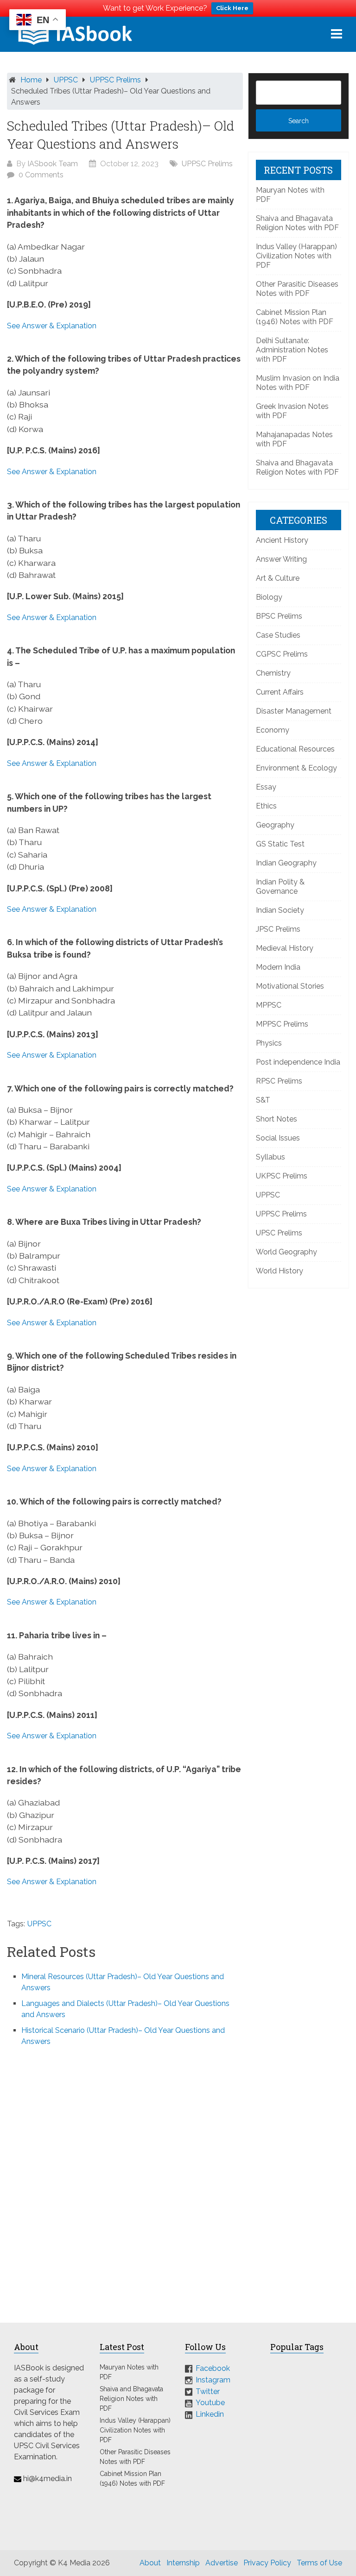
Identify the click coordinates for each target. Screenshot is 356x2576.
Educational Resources (295, 749)
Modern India (278, 967)
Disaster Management (294, 711)
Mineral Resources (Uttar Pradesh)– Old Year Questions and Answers (123, 1982)
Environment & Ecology (296, 768)
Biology (269, 597)
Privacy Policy (267, 2563)
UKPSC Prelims (282, 1176)
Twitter (208, 2391)
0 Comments (41, 175)
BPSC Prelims (279, 616)
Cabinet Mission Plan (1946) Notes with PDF (295, 317)
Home (31, 80)
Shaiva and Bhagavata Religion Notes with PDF (297, 223)
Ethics (266, 806)
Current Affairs (280, 692)
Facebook (213, 2368)
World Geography (286, 1252)
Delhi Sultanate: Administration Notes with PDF (292, 350)
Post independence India (298, 1062)
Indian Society (280, 910)
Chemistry (273, 673)
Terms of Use (319, 2563)
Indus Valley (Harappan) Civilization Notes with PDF (296, 256)
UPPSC (66, 80)
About (150, 2563)
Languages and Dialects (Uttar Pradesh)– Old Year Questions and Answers (125, 2009)
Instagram (213, 2380)
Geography (275, 825)
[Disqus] (125, 2179)
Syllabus (270, 1157)
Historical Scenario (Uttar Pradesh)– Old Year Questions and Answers (123, 2036)
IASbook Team (53, 164)
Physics (269, 1043)
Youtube (210, 2403)
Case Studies (278, 635)
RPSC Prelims (279, 1081)
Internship (183, 2563)
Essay (266, 787)
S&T (263, 1100)
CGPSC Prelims (282, 654)
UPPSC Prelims (115, 80)
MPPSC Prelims (282, 1024)
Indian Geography (286, 863)
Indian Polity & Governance (280, 887)
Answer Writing (281, 559)
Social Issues (278, 1138)
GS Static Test (280, 844)
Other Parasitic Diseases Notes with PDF (297, 289)
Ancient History (282, 540)
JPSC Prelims (278, 929)
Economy (273, 730)
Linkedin (210, 2414)
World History (280, 1271)
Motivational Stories (290, 986)
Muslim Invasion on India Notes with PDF (298, 383)
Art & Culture (278, 578)
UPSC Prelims (279, 1233)
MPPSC (269, 1005)
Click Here (232, 8)
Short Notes (277, 1119)
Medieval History (285, 948)
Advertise (222, 2563)
